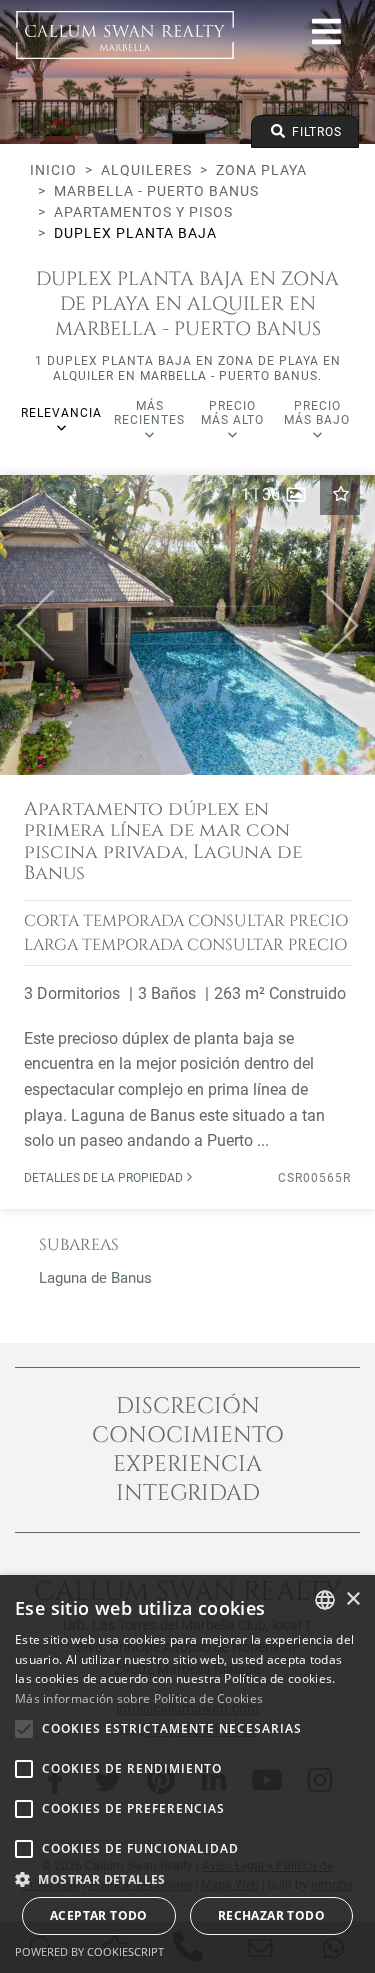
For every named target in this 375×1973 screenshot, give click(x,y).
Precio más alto (232, 413)
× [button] (352, 1599)
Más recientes (149, 413)
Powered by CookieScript (89, 1951)
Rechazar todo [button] (271, 1915)
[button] (27, 625)
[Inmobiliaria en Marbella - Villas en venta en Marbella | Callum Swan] (125, 35)
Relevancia (61, 413)
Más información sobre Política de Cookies (139, 1698)
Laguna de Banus (95, 1278)
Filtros (315, 132)
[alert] (187, 1774)
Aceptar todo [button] (99, 1915)
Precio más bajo (317, 413)
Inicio (53, 170)
